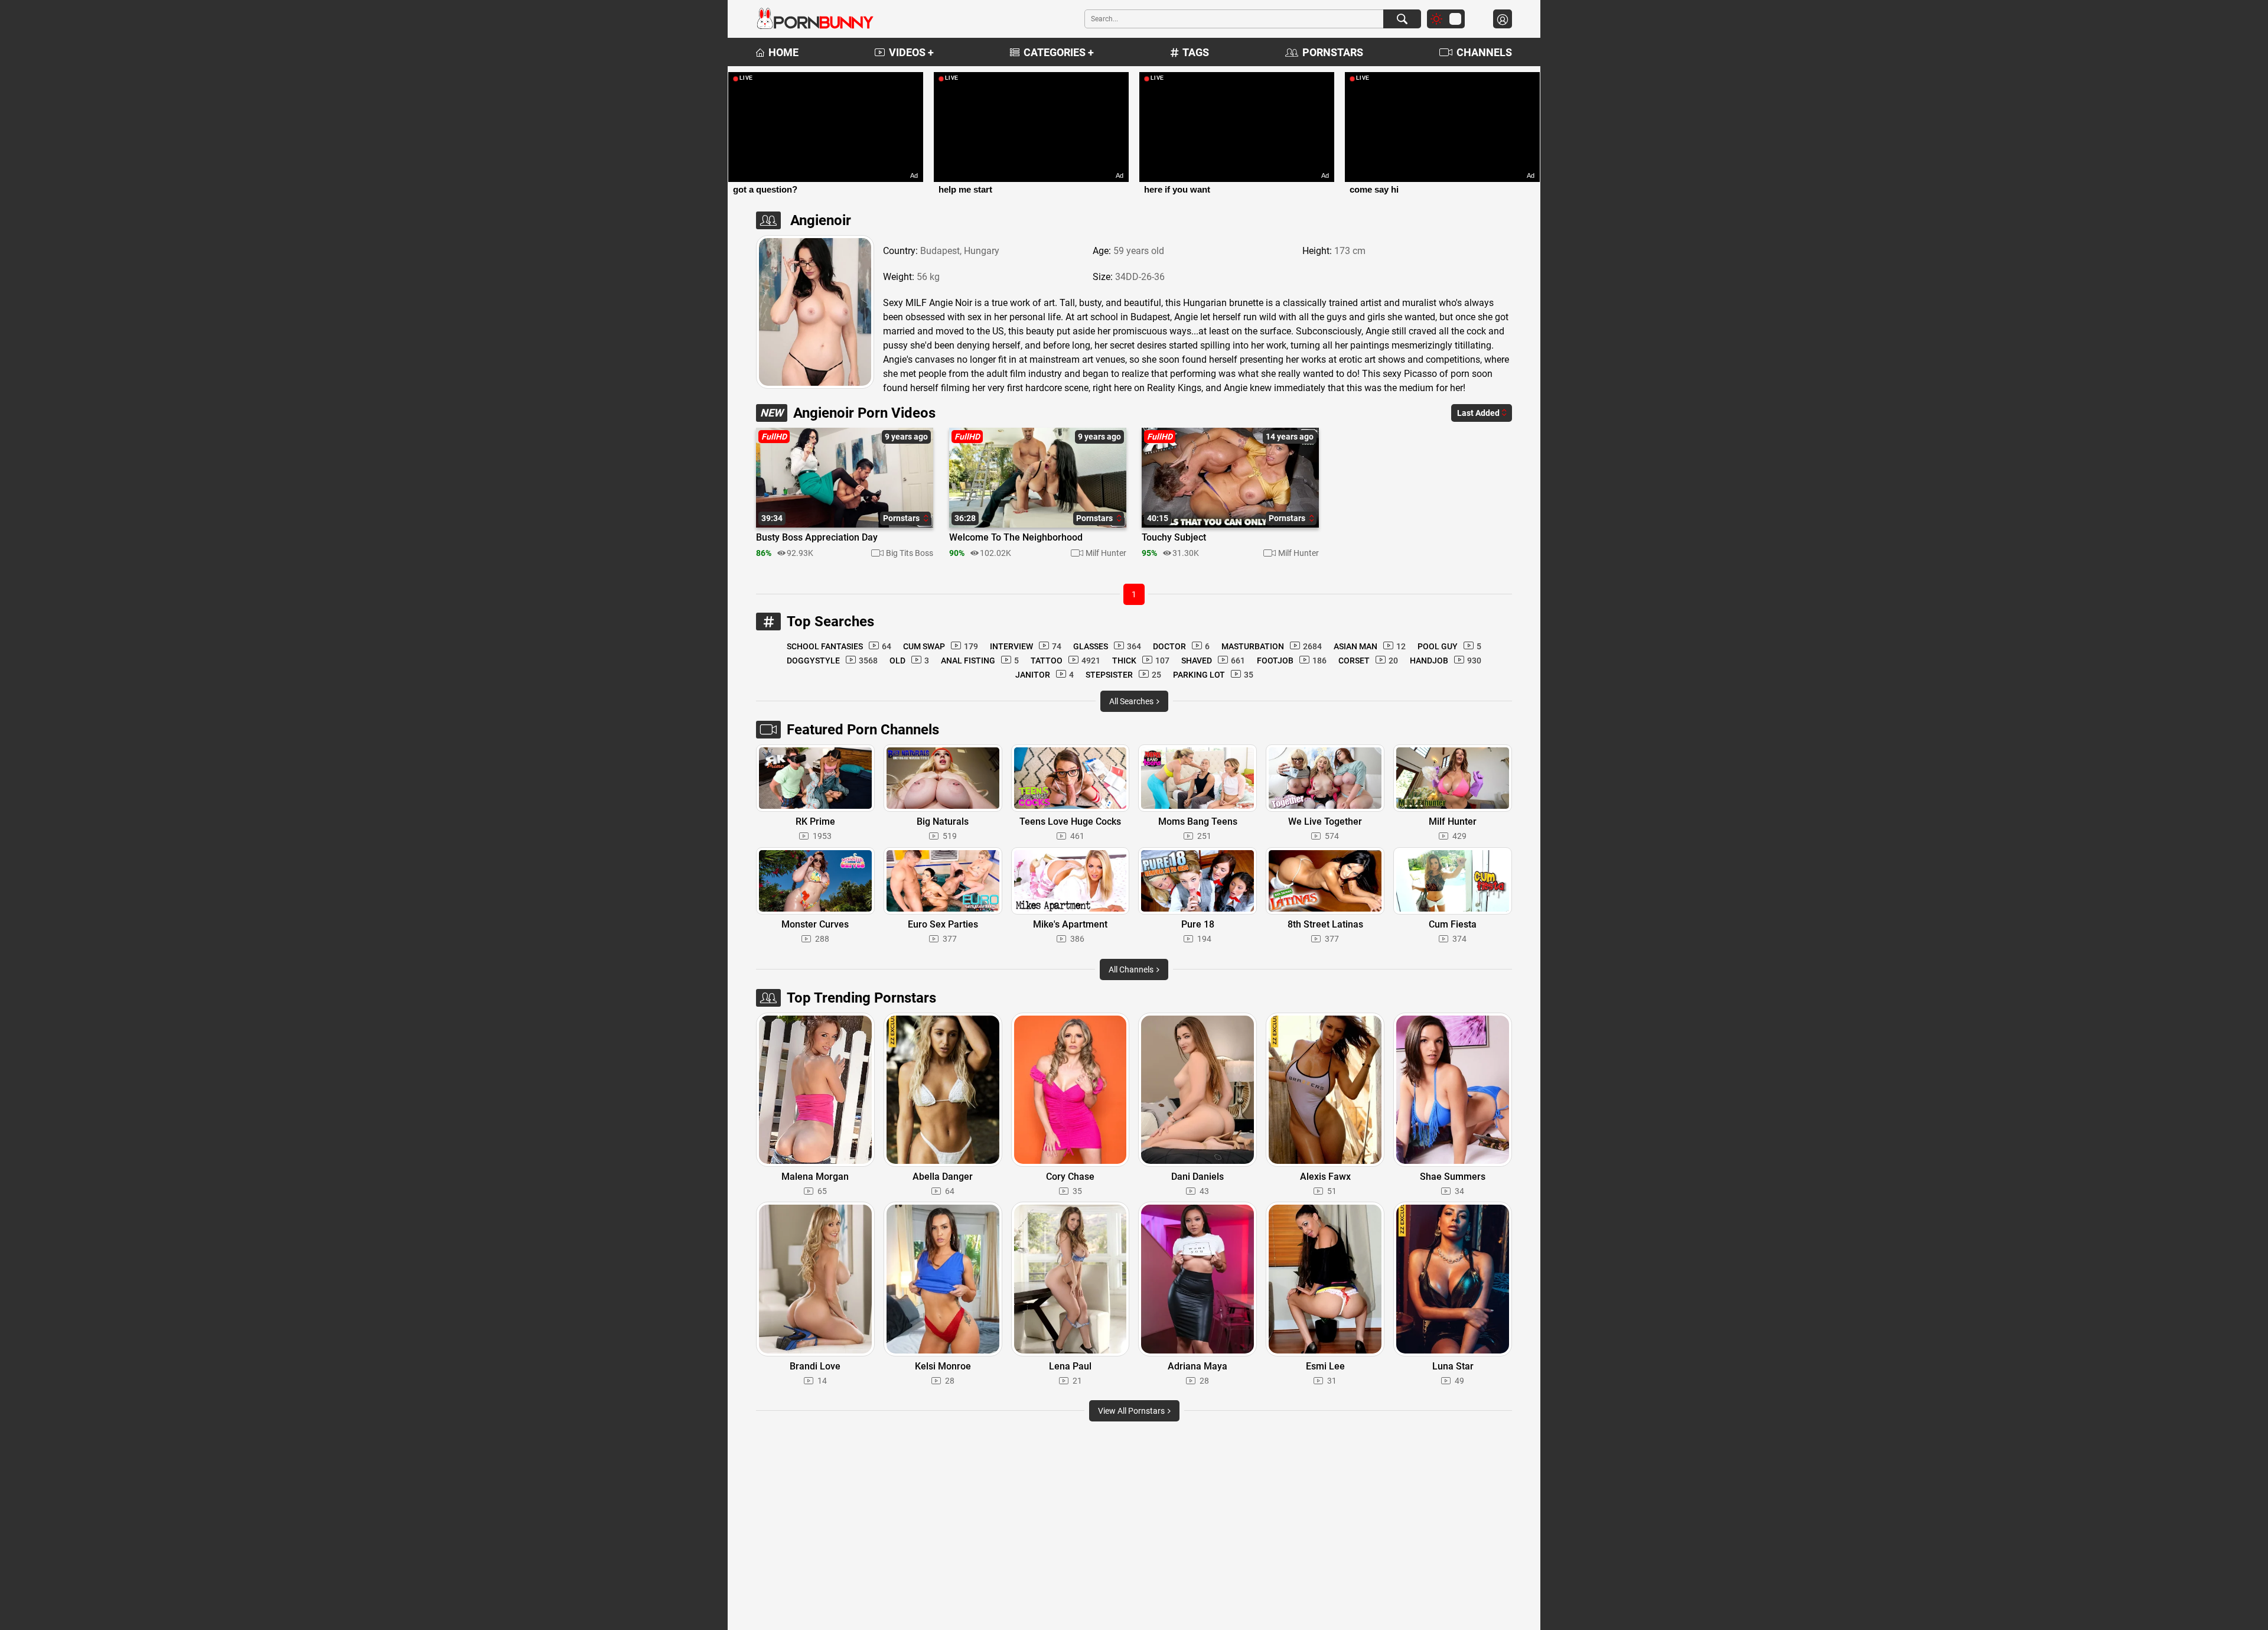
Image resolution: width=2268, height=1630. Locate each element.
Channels (1484, 52)
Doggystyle (832, 661)
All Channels (1132, 969)
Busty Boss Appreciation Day (817, 538)
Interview (1026, 646)
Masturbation (1272, 646)
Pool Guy (1449, 646)
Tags (1196, 52)
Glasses (1107, 646)
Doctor (1181, 646)
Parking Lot (1213, 675)
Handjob (1446, 661)
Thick (1141, 661)
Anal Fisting (980, 661)
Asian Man (1370, 646)
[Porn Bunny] (815, 19)
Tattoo (1065, 661)
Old (909, 661)
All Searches (1132, 701)
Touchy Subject (1174, 538)
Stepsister (1123, 675)
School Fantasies (839, 646)
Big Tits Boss (910, 553)
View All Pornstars (1132, 1411)
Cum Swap (941, 646)
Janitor (1045, 675)
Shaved (1213, 661)
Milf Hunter (1106, 553)
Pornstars (1333, 52)
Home (783, 52)
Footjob (1292, 661)
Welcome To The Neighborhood (1016, 538)
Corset (1368, 661)
